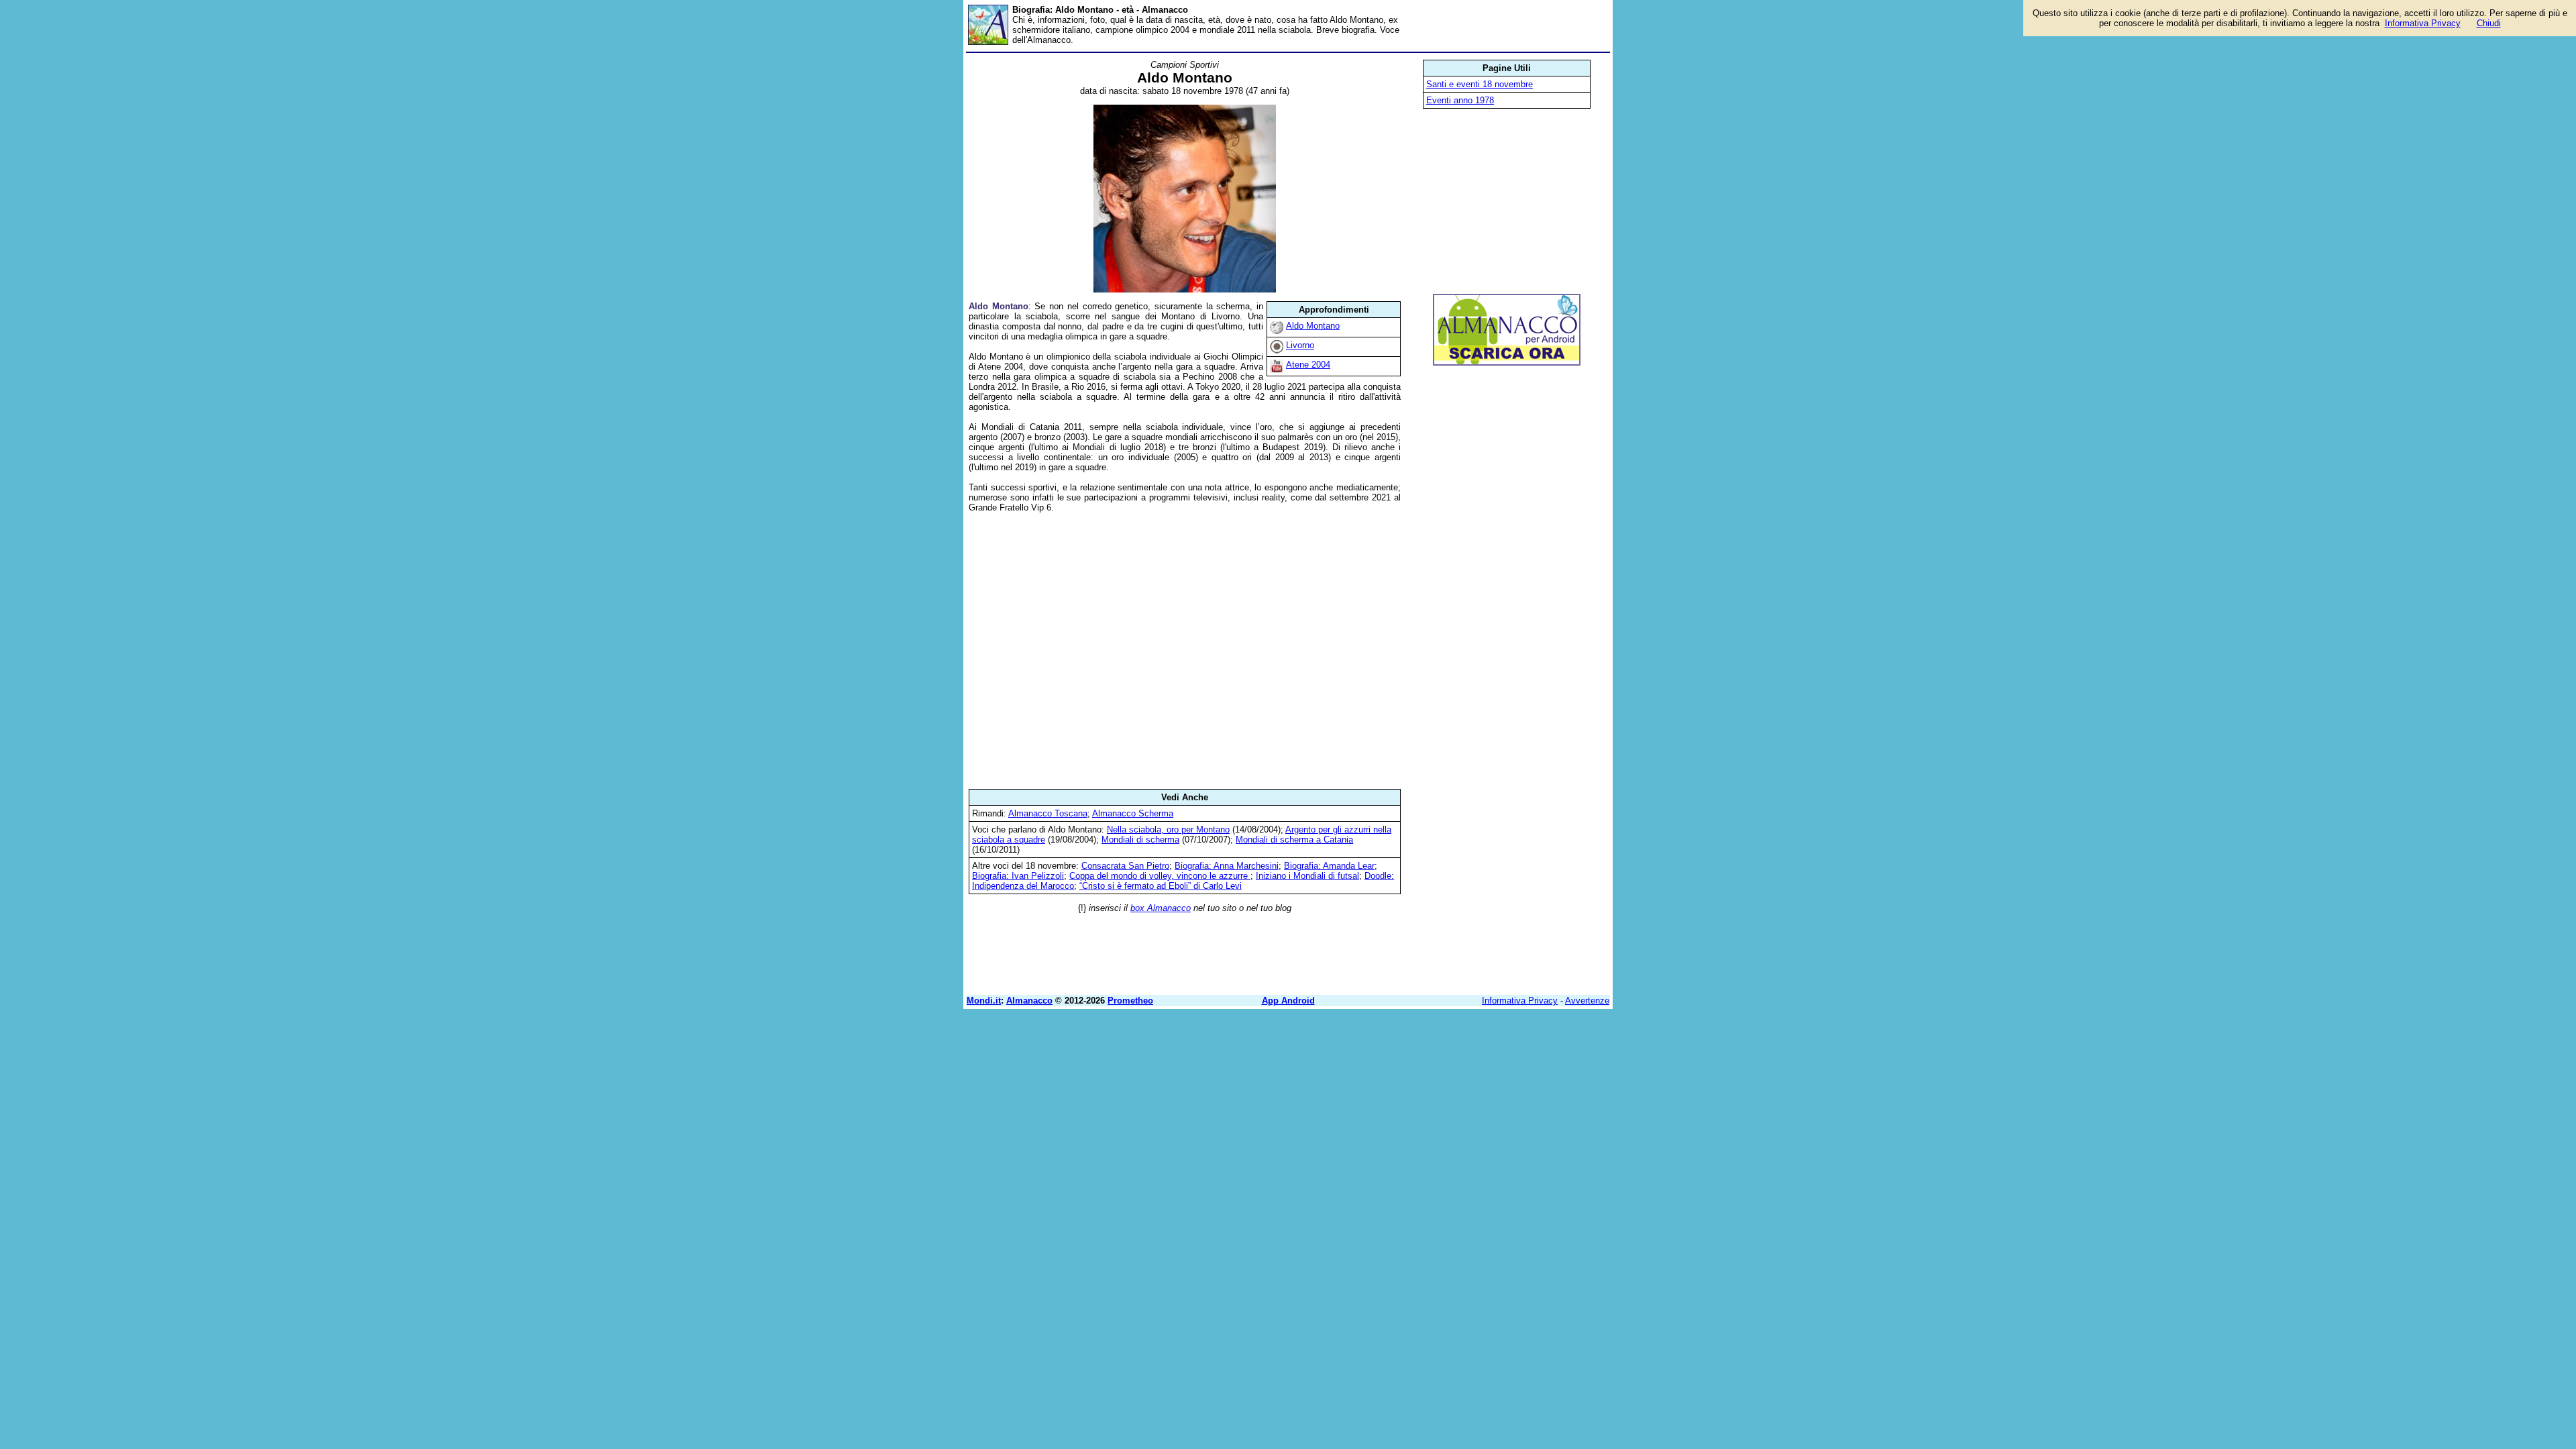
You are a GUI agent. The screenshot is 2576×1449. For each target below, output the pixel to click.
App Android (1288, 1001)
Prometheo (1130, 1001)
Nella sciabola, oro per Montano (1168, 829)
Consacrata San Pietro (1125, 866)
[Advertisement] (1185, 651)
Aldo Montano (1313, 326)
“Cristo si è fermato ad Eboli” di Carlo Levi (1161, 886)
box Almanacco (1161, 908)
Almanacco (1029, 1001)
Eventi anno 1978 (1460, 100)
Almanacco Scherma (1133, 813)
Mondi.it (984, 1001)
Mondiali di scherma (1140, 840)
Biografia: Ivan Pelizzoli (1018, 876)
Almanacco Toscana (1048, 813)
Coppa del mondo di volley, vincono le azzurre (1160, 876)
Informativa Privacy (1520, 1001)
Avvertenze (1587, 1001)
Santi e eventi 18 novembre (1480, 84)
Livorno (1300, 345)
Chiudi (2489, 23)
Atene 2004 (1308, 365)
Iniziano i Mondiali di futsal (1307, 876)
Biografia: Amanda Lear (1329, 866)
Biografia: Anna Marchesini (1227, 866)
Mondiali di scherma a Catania (1294, 840)
